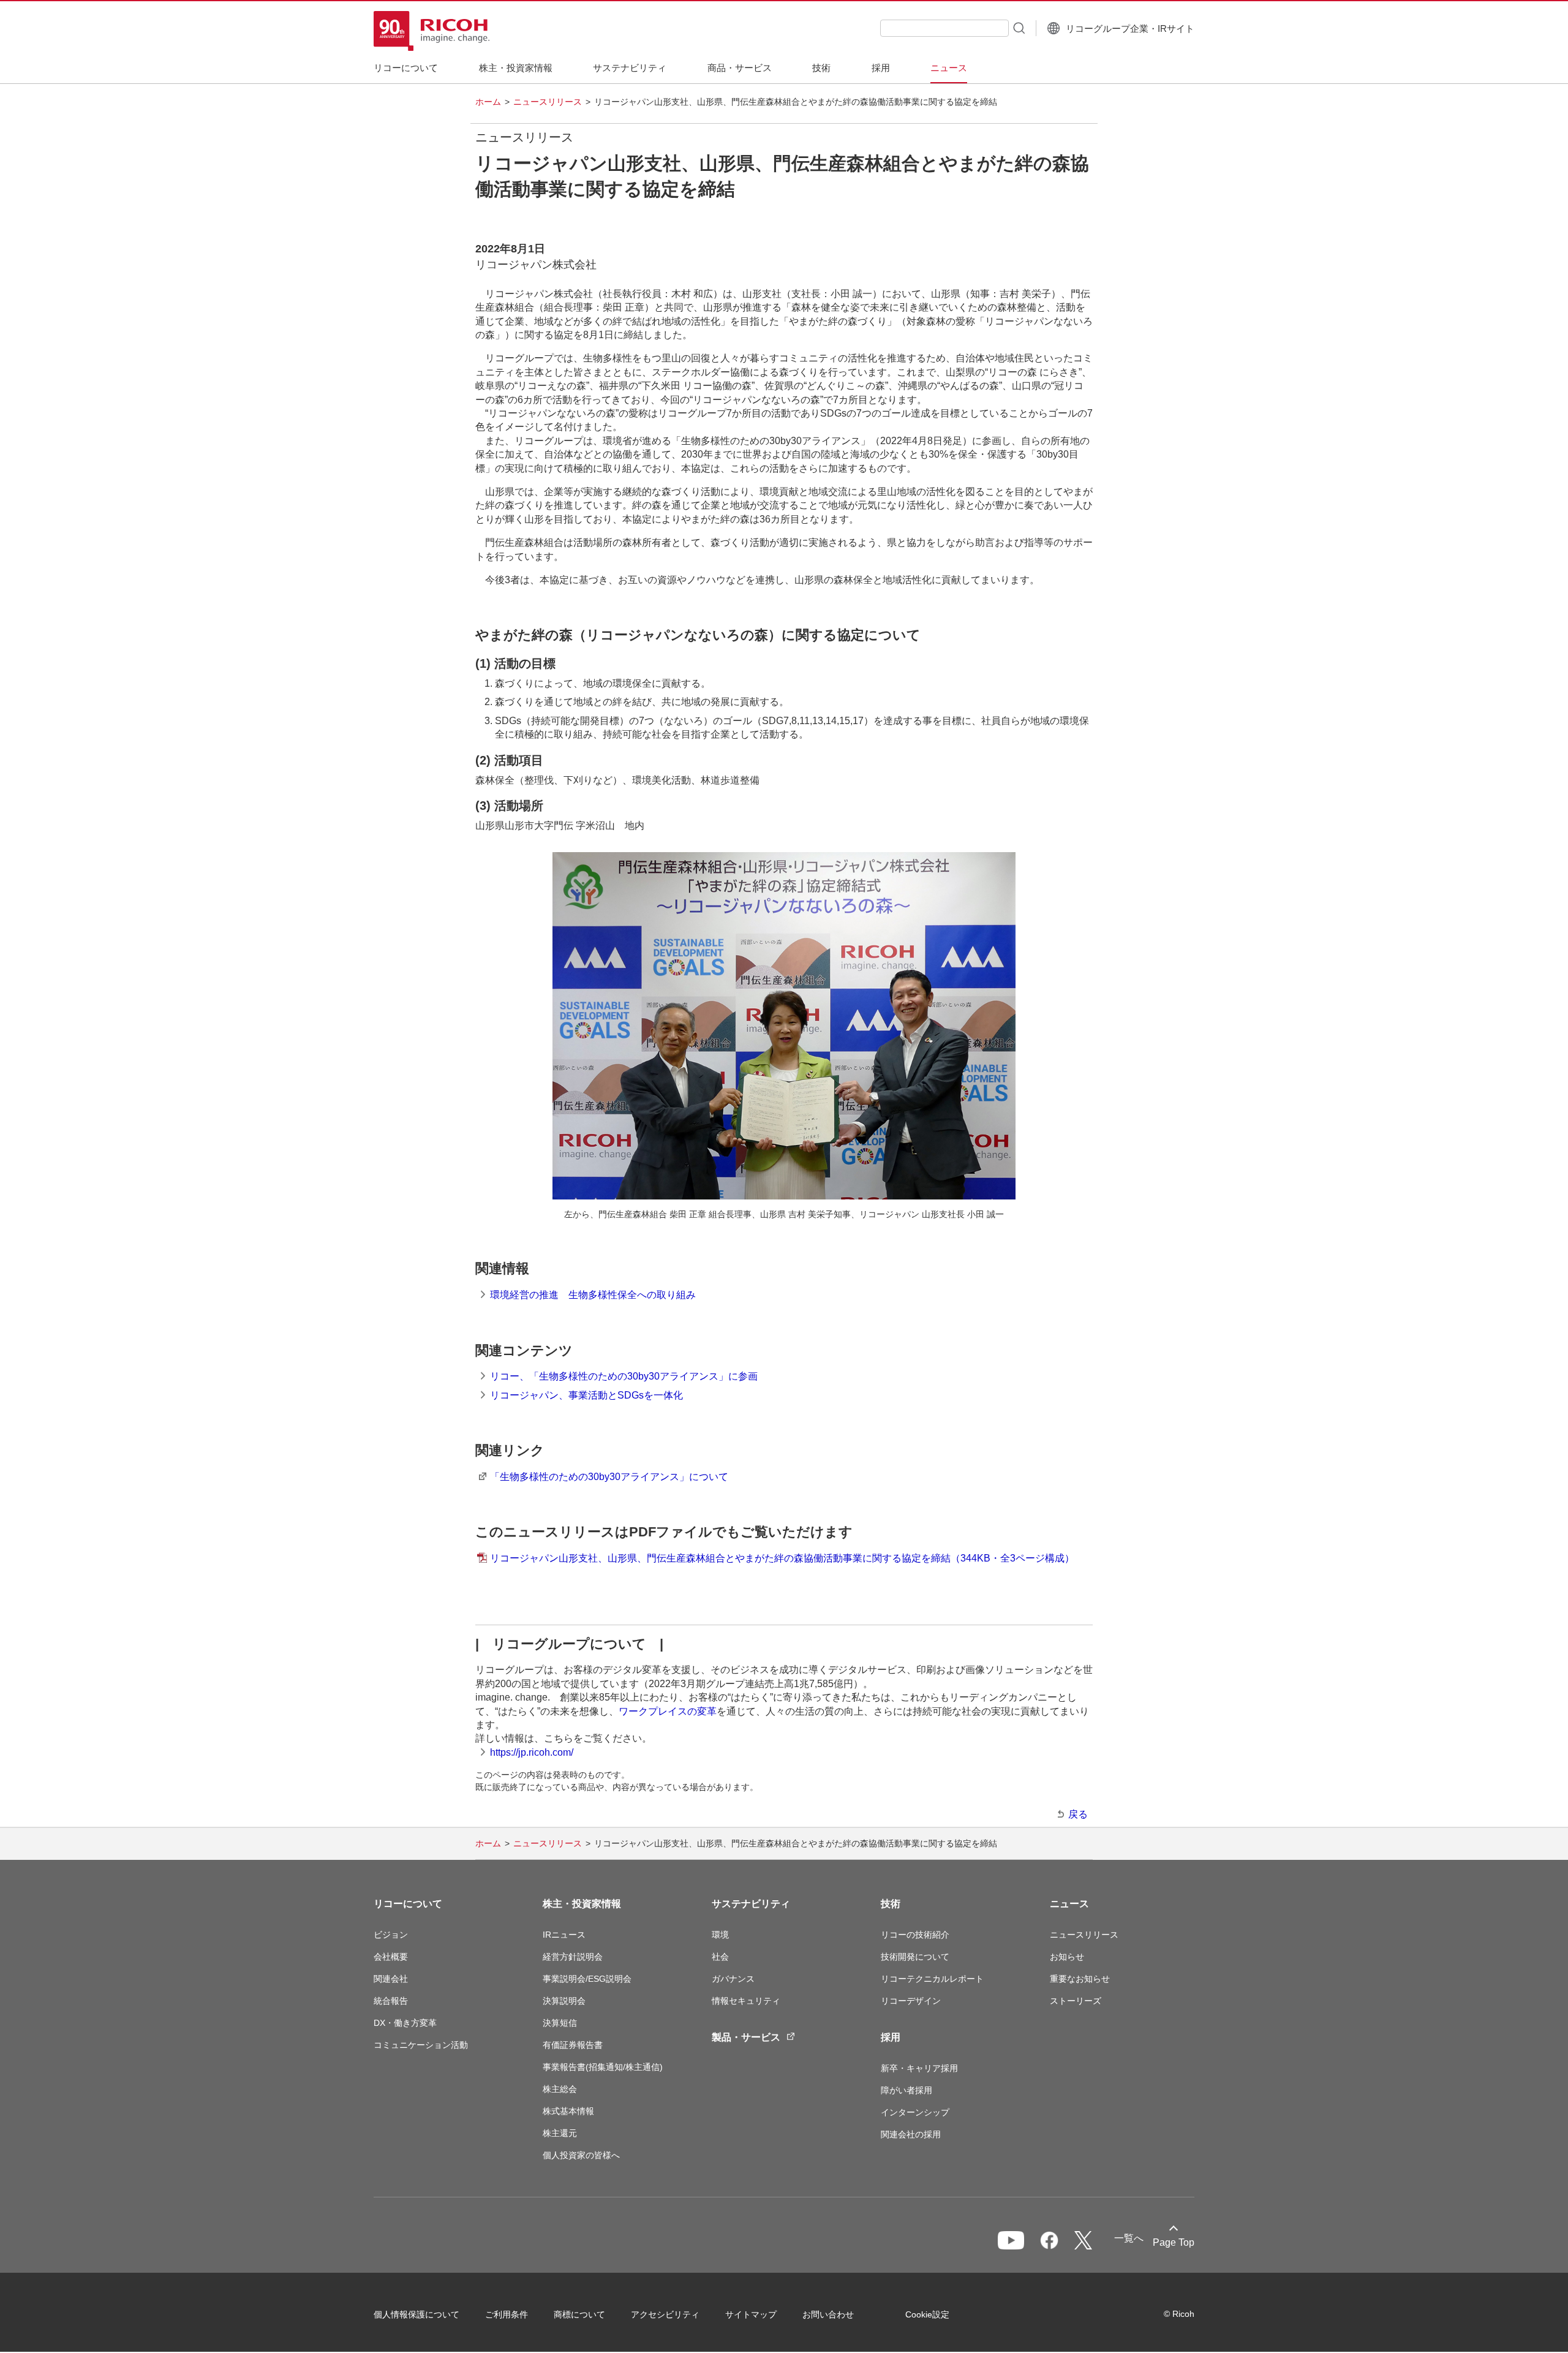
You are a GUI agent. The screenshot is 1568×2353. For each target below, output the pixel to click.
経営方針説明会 (573, 1957)
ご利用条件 (507, 2314)
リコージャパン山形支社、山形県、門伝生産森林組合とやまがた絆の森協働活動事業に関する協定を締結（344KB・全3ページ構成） (782, 1558)
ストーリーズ (1076, 2001)
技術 (891, 1904)
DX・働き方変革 (405, 2023)
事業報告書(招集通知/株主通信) (603, 2067)
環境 (720, 1935)
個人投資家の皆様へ (581, 2155)
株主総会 (560, 2089)
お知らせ (1067, 1957)
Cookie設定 (927, 2314)
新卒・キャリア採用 (919, 2068)
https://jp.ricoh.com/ (532, 1752)
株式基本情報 (568, 2111)
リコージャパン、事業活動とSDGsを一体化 (586, 1395)
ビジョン (391, 1935)
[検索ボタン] (1018, 28)
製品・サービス (746, 2037)
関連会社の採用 (911, 2134)
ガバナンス (733, 1979)
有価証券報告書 (573, 2045)
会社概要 (391, 1957)
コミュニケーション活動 (421, 2045)
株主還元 (560, 2133)
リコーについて (408, 1904)
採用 (891, 2037)
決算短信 (560, 2023)
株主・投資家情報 (582, 1904)
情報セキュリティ (746, 2001)
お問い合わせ (828, 2314)
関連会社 (391, 1979)
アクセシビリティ (665, 2314)
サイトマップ (751, 2314)
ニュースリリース (548, 102)
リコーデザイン (911, 2001)
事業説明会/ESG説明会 (587, 1979)
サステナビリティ (751, 1904)
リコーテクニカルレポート (932, 1979)
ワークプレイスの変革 (668, 1711)
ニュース (1069, 1904)
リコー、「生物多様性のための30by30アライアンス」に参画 (624, 1376)
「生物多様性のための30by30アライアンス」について (609, 1477)
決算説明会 (564, 2001)
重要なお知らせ (1080, 1979)
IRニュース (564, 1935)
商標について (579, 2314)
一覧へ (1129, 2238)
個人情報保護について (417, 2314)
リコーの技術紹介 (915, 1935)
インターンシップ (915, 2112)
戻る (1078, 1814)
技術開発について (915, 1957)
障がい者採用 (907, 2090)
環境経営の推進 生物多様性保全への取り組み (593, 1295)
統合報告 (391, 2001)
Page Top (1174, 2242)
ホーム (488, 102)
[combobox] (944, 28)
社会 (720, 1957)
